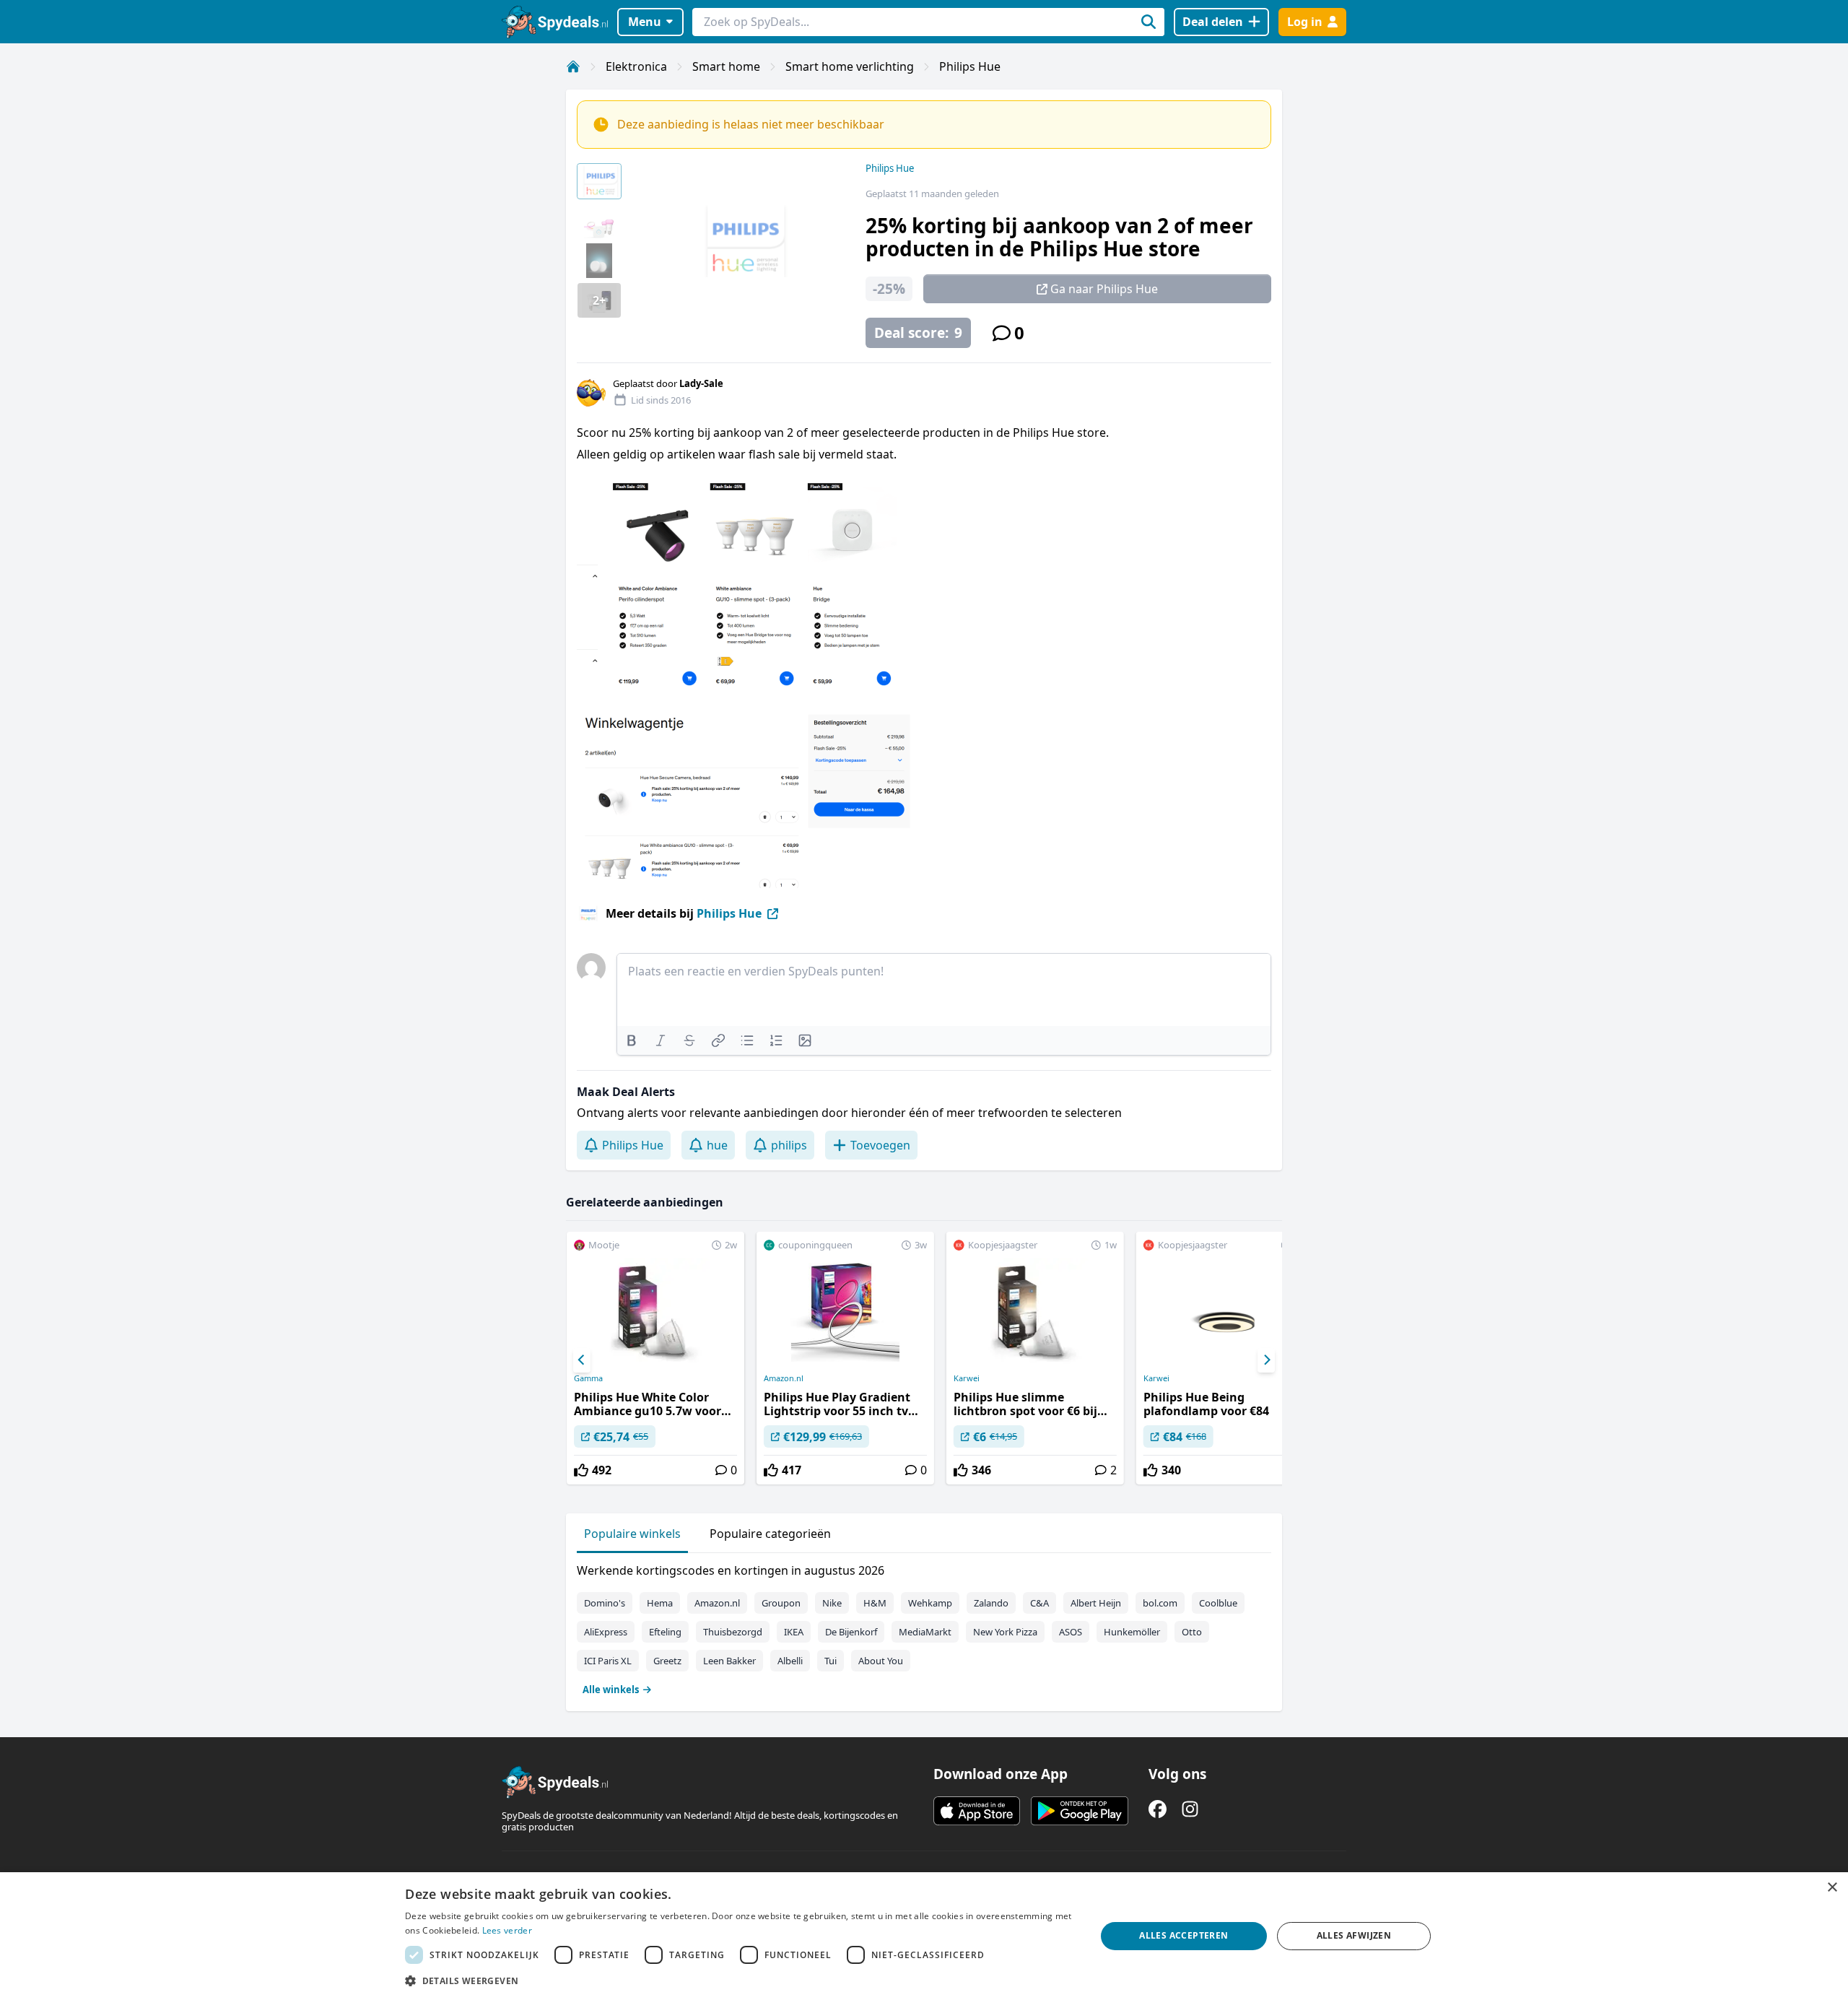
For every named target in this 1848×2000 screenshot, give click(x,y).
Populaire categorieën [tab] (770, 1534)
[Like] (581, 1470)
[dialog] (924, 1936)
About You (881, 1661)
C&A (1039, 1603)
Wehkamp (930, 1603)
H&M (875, 1603)
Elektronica (636, 66)
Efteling (665, 1632)
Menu (645, 22)
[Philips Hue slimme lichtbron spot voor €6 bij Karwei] (1035, 1358)
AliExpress (606, 1632)
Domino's (605, 1603)
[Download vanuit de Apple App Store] (977, 1811)
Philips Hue (970, 66)
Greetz (667, 1661)
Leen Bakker (729, 1661)
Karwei (967, 1378)
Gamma (588, 1378)
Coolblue (1218, 1603)
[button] (740, 1981)
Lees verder (507, 1930)
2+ (599, 300)
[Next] (1266, 1360)
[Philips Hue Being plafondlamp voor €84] (1225, 1358)
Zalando (991, 1603)
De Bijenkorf (851, 1632)
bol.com (1160, 1603)
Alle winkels (611, 1690)
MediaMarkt (925, 1632)
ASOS (1071, 1632)
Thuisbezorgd (733, 1632)
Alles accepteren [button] (1184, 1935)
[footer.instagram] (1190, 1809)
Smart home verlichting (850, 66)
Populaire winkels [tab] (632, 1534)
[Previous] (582, 1360)
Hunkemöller (1132, 1632)
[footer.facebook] (1158, 1809)
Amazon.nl (784, 1378)
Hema (660, 1603)
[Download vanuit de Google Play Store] (1080, 1811)
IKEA (794, 1632)
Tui (831, 1661)
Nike (832, 1603)
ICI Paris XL (608, 1661)
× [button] (1832, 1888)
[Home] (573, 66)
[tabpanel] (924, 1627)
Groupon (781, 1603)
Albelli (790, 1661)
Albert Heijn (1096, 1603)
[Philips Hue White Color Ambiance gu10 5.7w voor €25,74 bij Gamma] (655, 1358)
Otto (1192, 1632)
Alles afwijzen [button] (1354, 1935)
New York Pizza (1005, 1632)
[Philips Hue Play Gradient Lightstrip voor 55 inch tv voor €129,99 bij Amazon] (845, 1358)
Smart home (726, 66)
